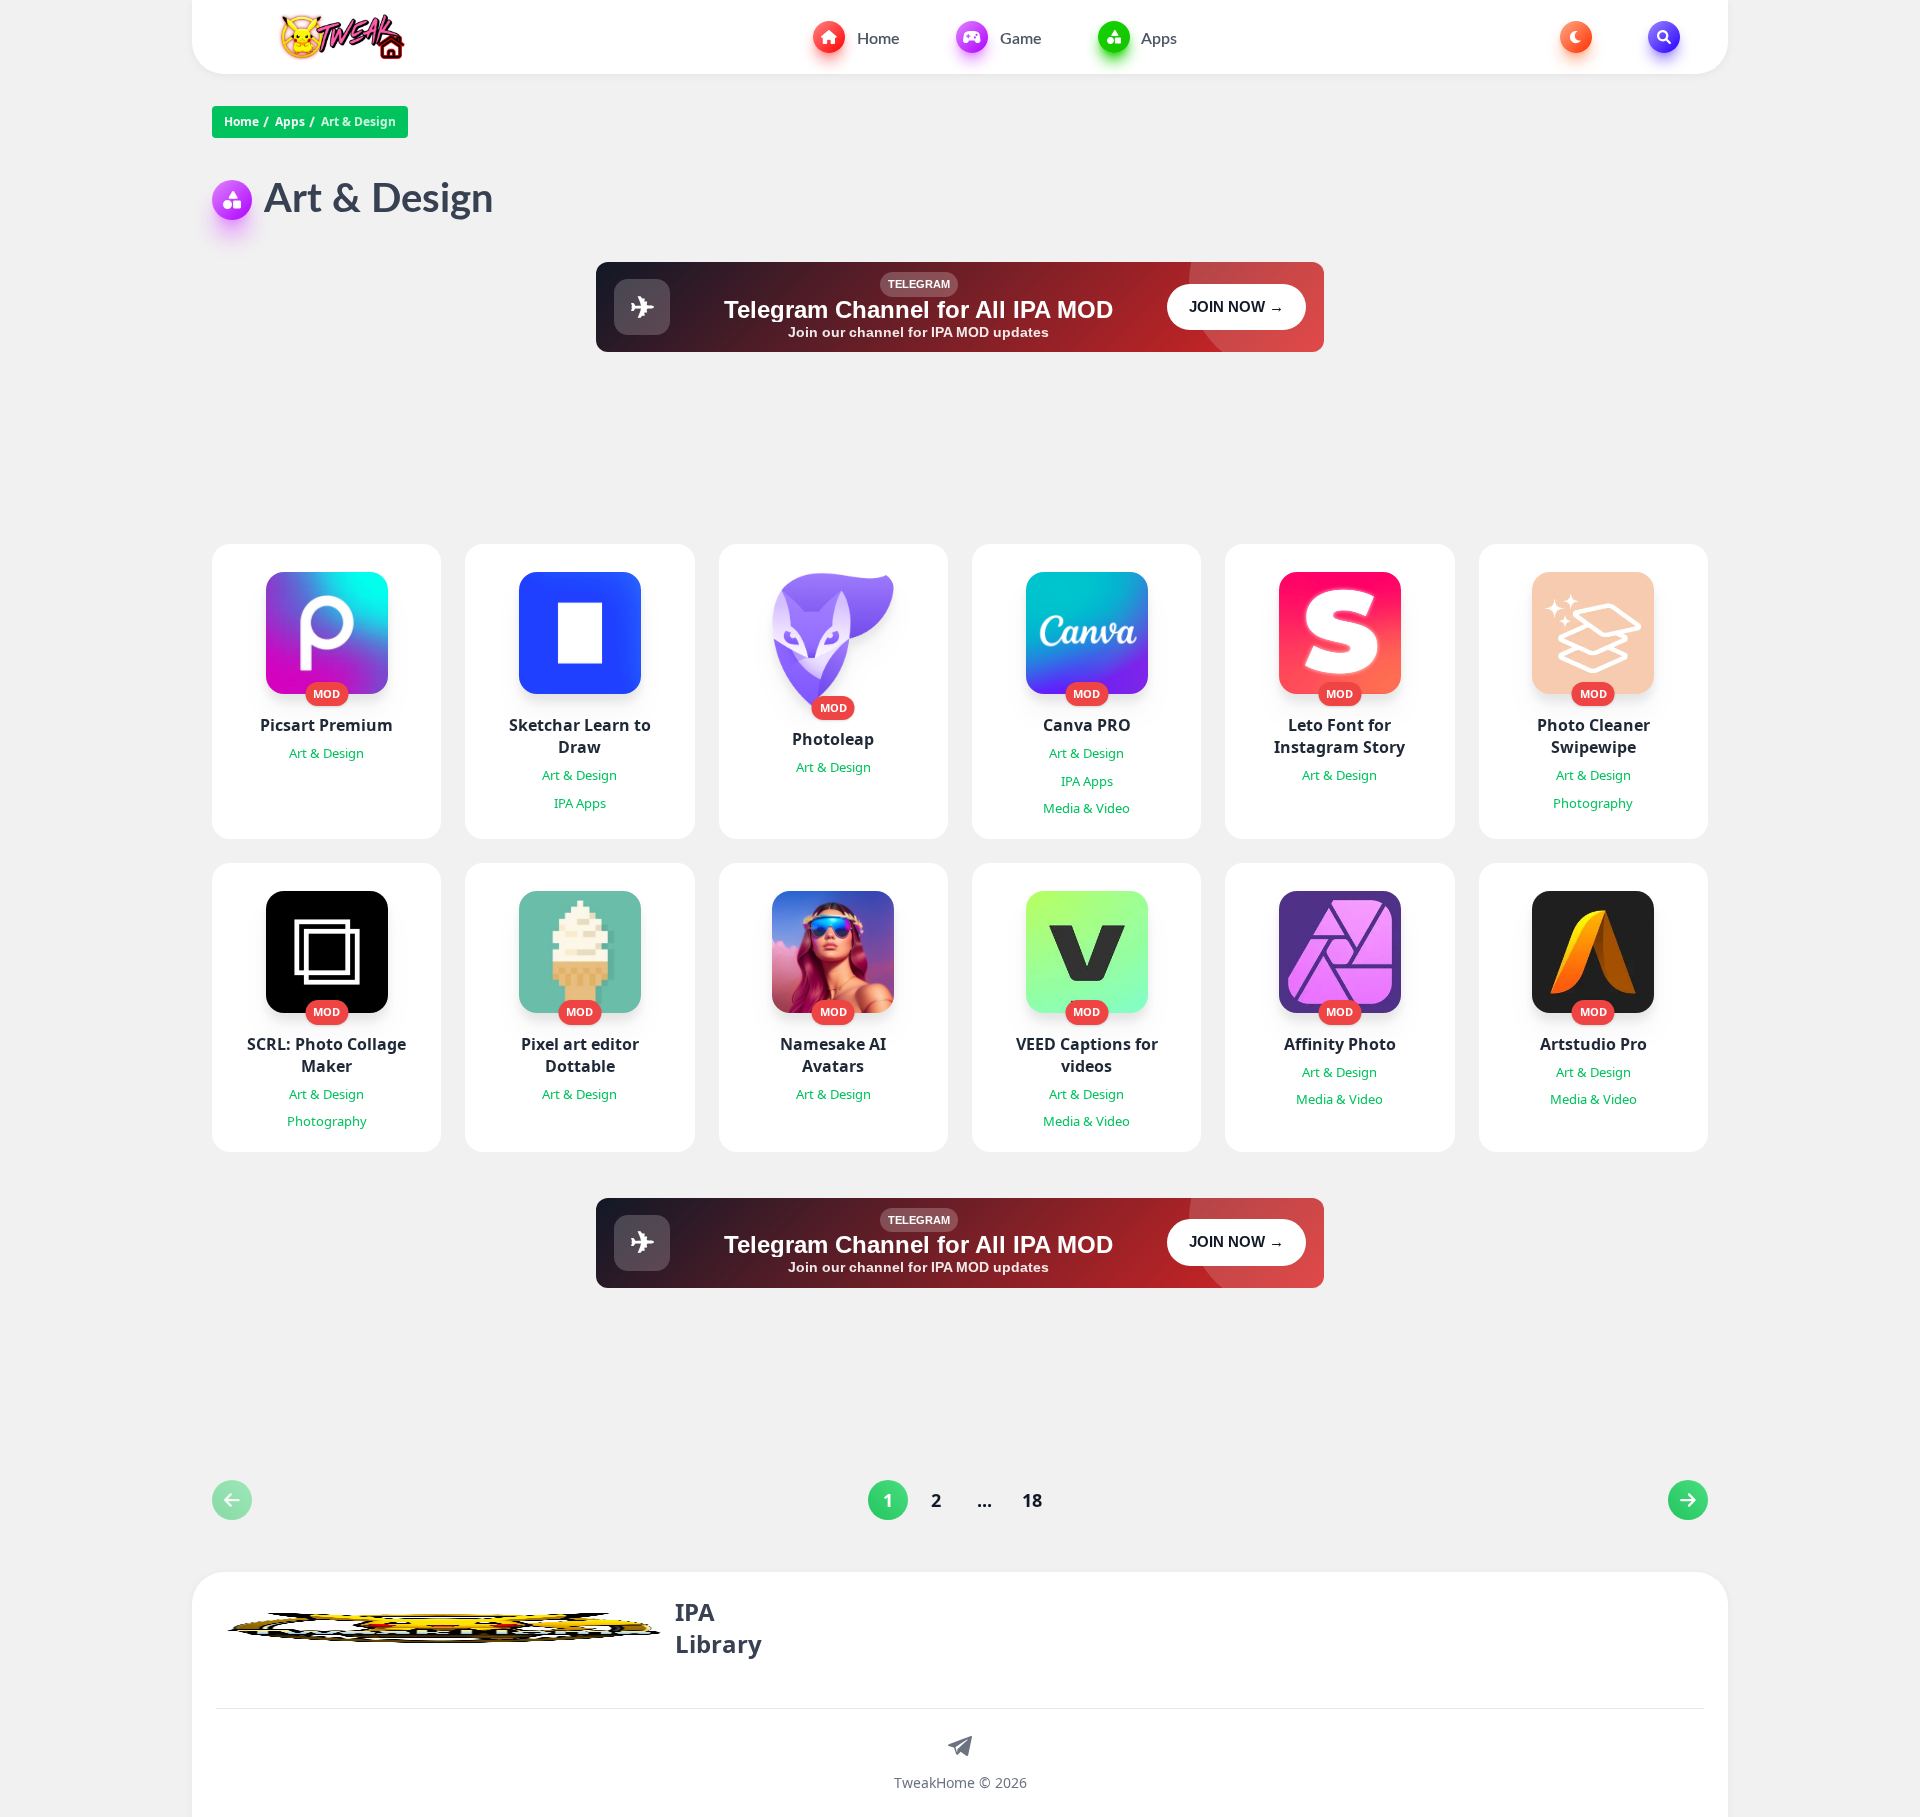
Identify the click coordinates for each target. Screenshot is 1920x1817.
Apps (1157, 39)
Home (876, 39)
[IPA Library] (334, 37)
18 (1032, 1500)
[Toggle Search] (1664, 37)
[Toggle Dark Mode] (1576, 37)
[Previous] (1688, 1500)
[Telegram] (960, 1745)
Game (1019, 39)
